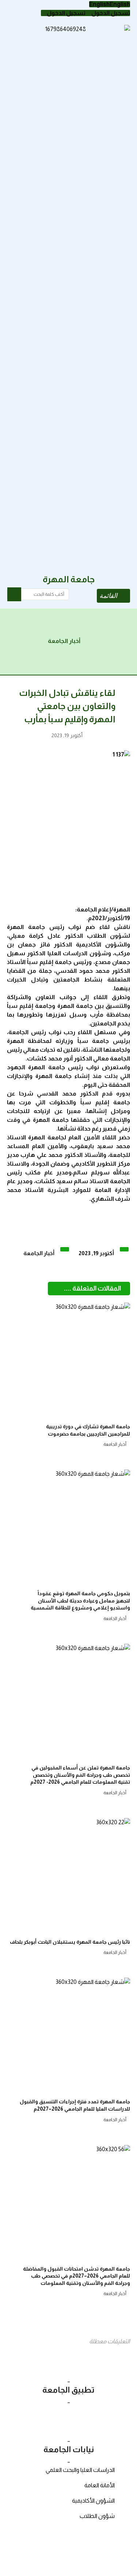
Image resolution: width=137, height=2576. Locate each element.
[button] (110, 4)
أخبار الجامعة (39, 1253)
